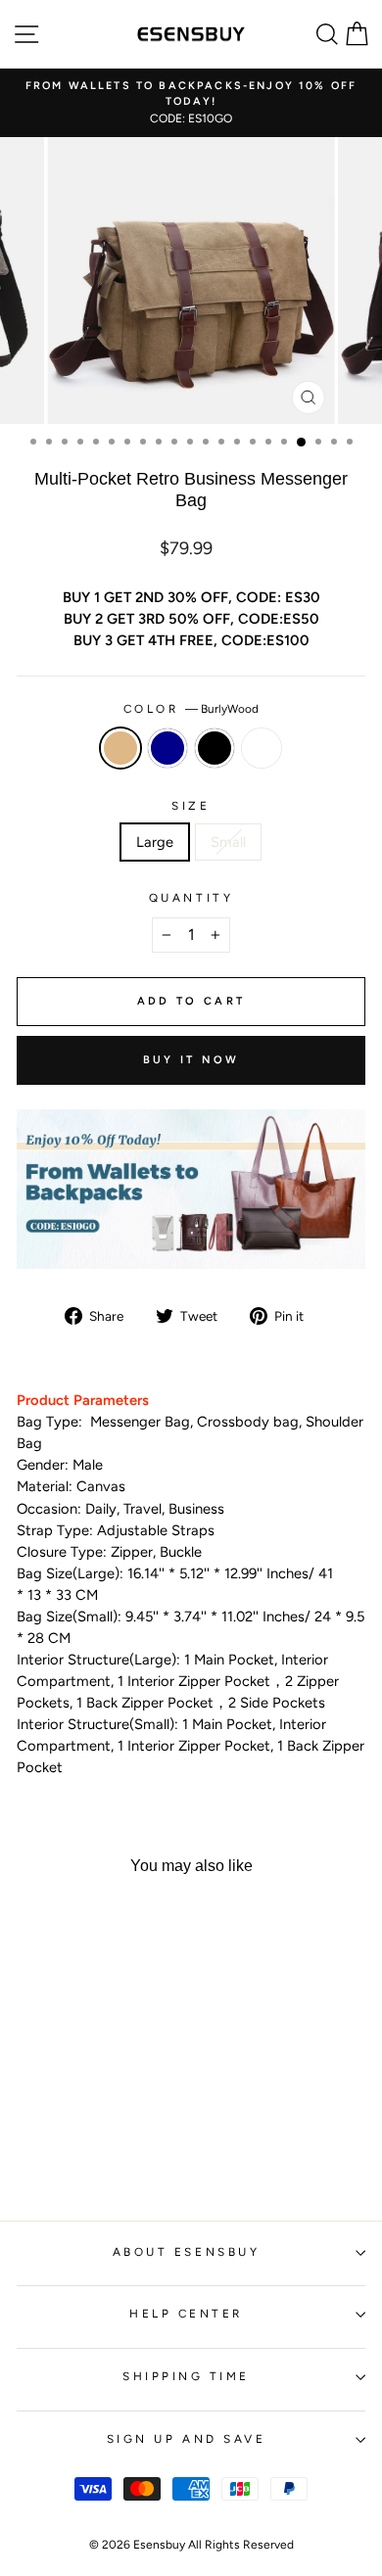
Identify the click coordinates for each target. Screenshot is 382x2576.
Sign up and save (187, 2439)
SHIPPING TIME (186, 2376)
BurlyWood (120, 748)
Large (155, 842)
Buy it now (191, 1060)
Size (191, 806)
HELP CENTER (186, 2314)
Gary (262, 748)
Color (191, 709)
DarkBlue (167, 748)
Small (228, 842)
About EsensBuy (186, 2252)
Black (215, 748)
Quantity (191, 898)
